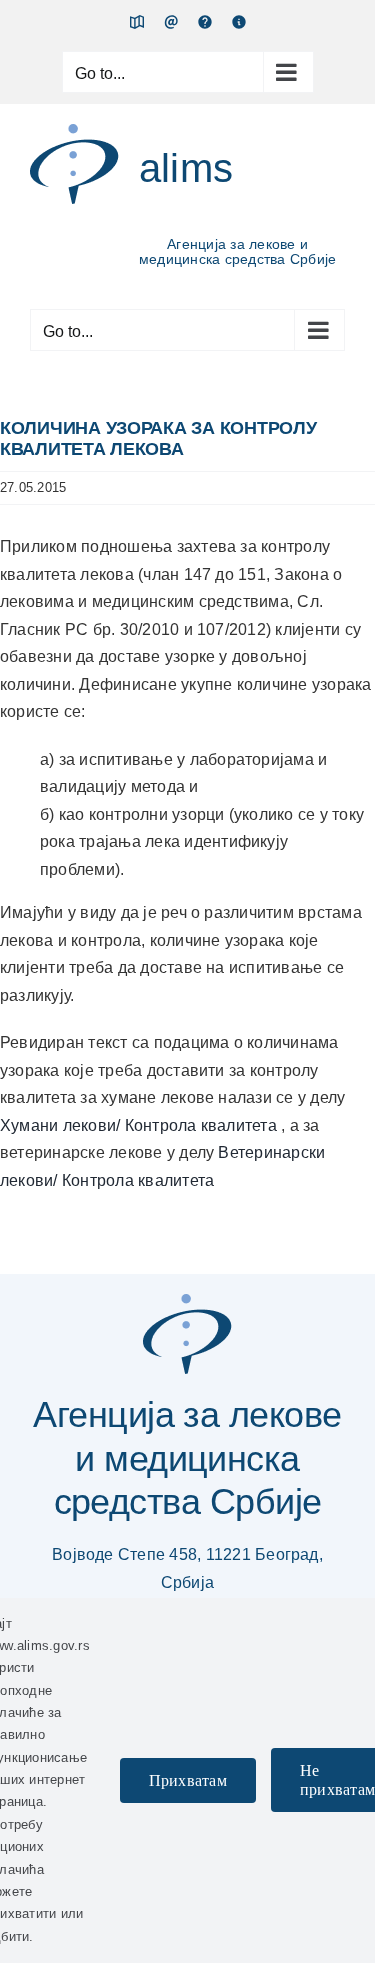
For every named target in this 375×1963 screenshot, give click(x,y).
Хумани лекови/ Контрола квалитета (140, 1125)
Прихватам (188, 1780)
